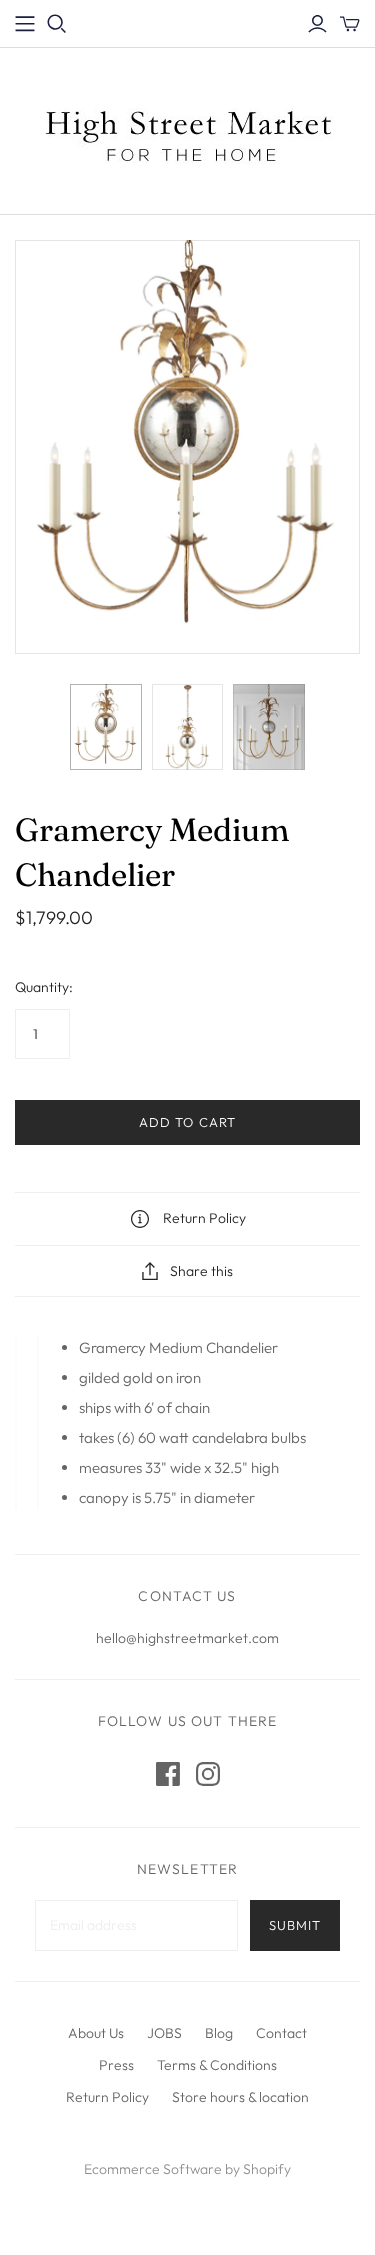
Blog (219, 2033)
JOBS (164, 2033)
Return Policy (107, 2097)
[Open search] (57, 24)
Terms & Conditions (217, 2065)
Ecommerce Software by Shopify (187, 2169)
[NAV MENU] (25, 24)
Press (116, 2065)
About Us (96, 2033)
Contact (281, 2033)
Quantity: (44, 987)
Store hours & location (240, 2097)
